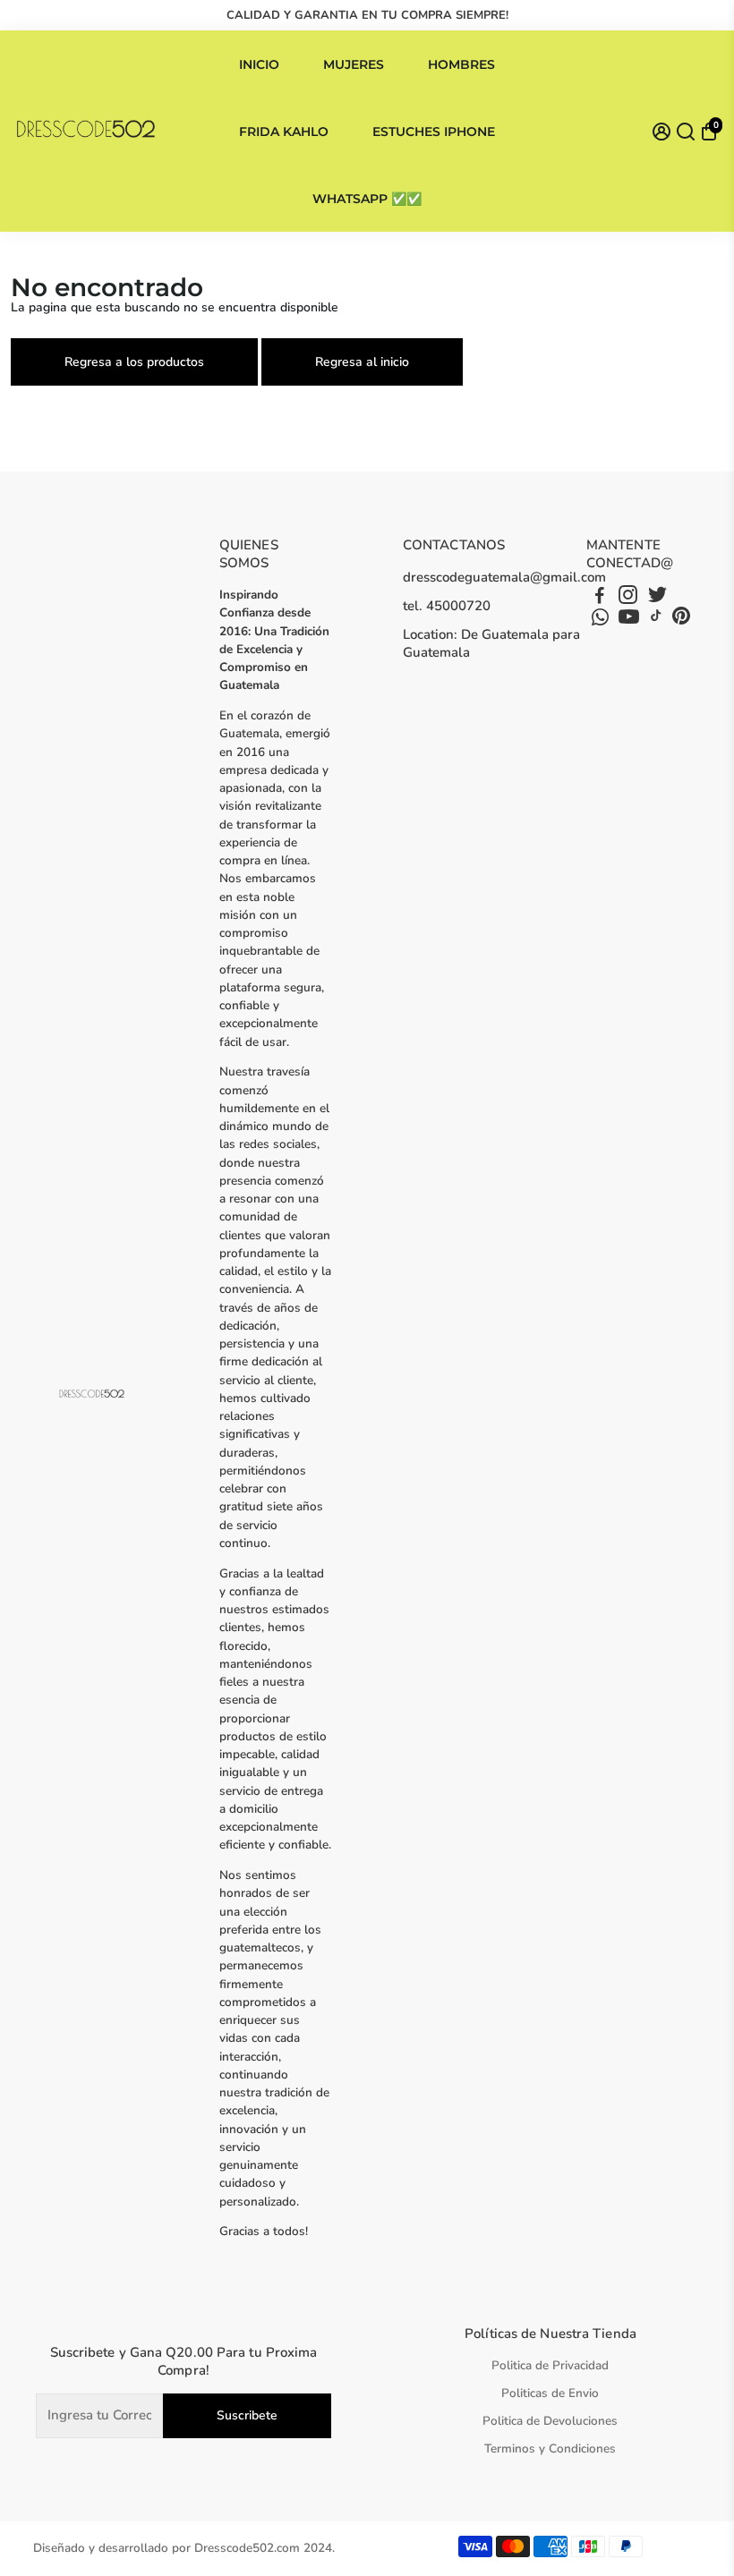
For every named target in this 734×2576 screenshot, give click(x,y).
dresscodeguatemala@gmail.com (504, 577)
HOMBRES (461, 64)
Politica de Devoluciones (550, 2421)
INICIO (259, 64)
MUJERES (354, 64)
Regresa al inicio (362, 362)
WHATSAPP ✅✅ (367, 199)
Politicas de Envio (550, 2393)
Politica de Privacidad (550, 2365)
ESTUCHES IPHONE (434, 132)
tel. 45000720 (447, 606)
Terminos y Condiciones (550, 2448)
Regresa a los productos (134, 362)
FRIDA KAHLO (284, 132)
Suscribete (247, 2415)
